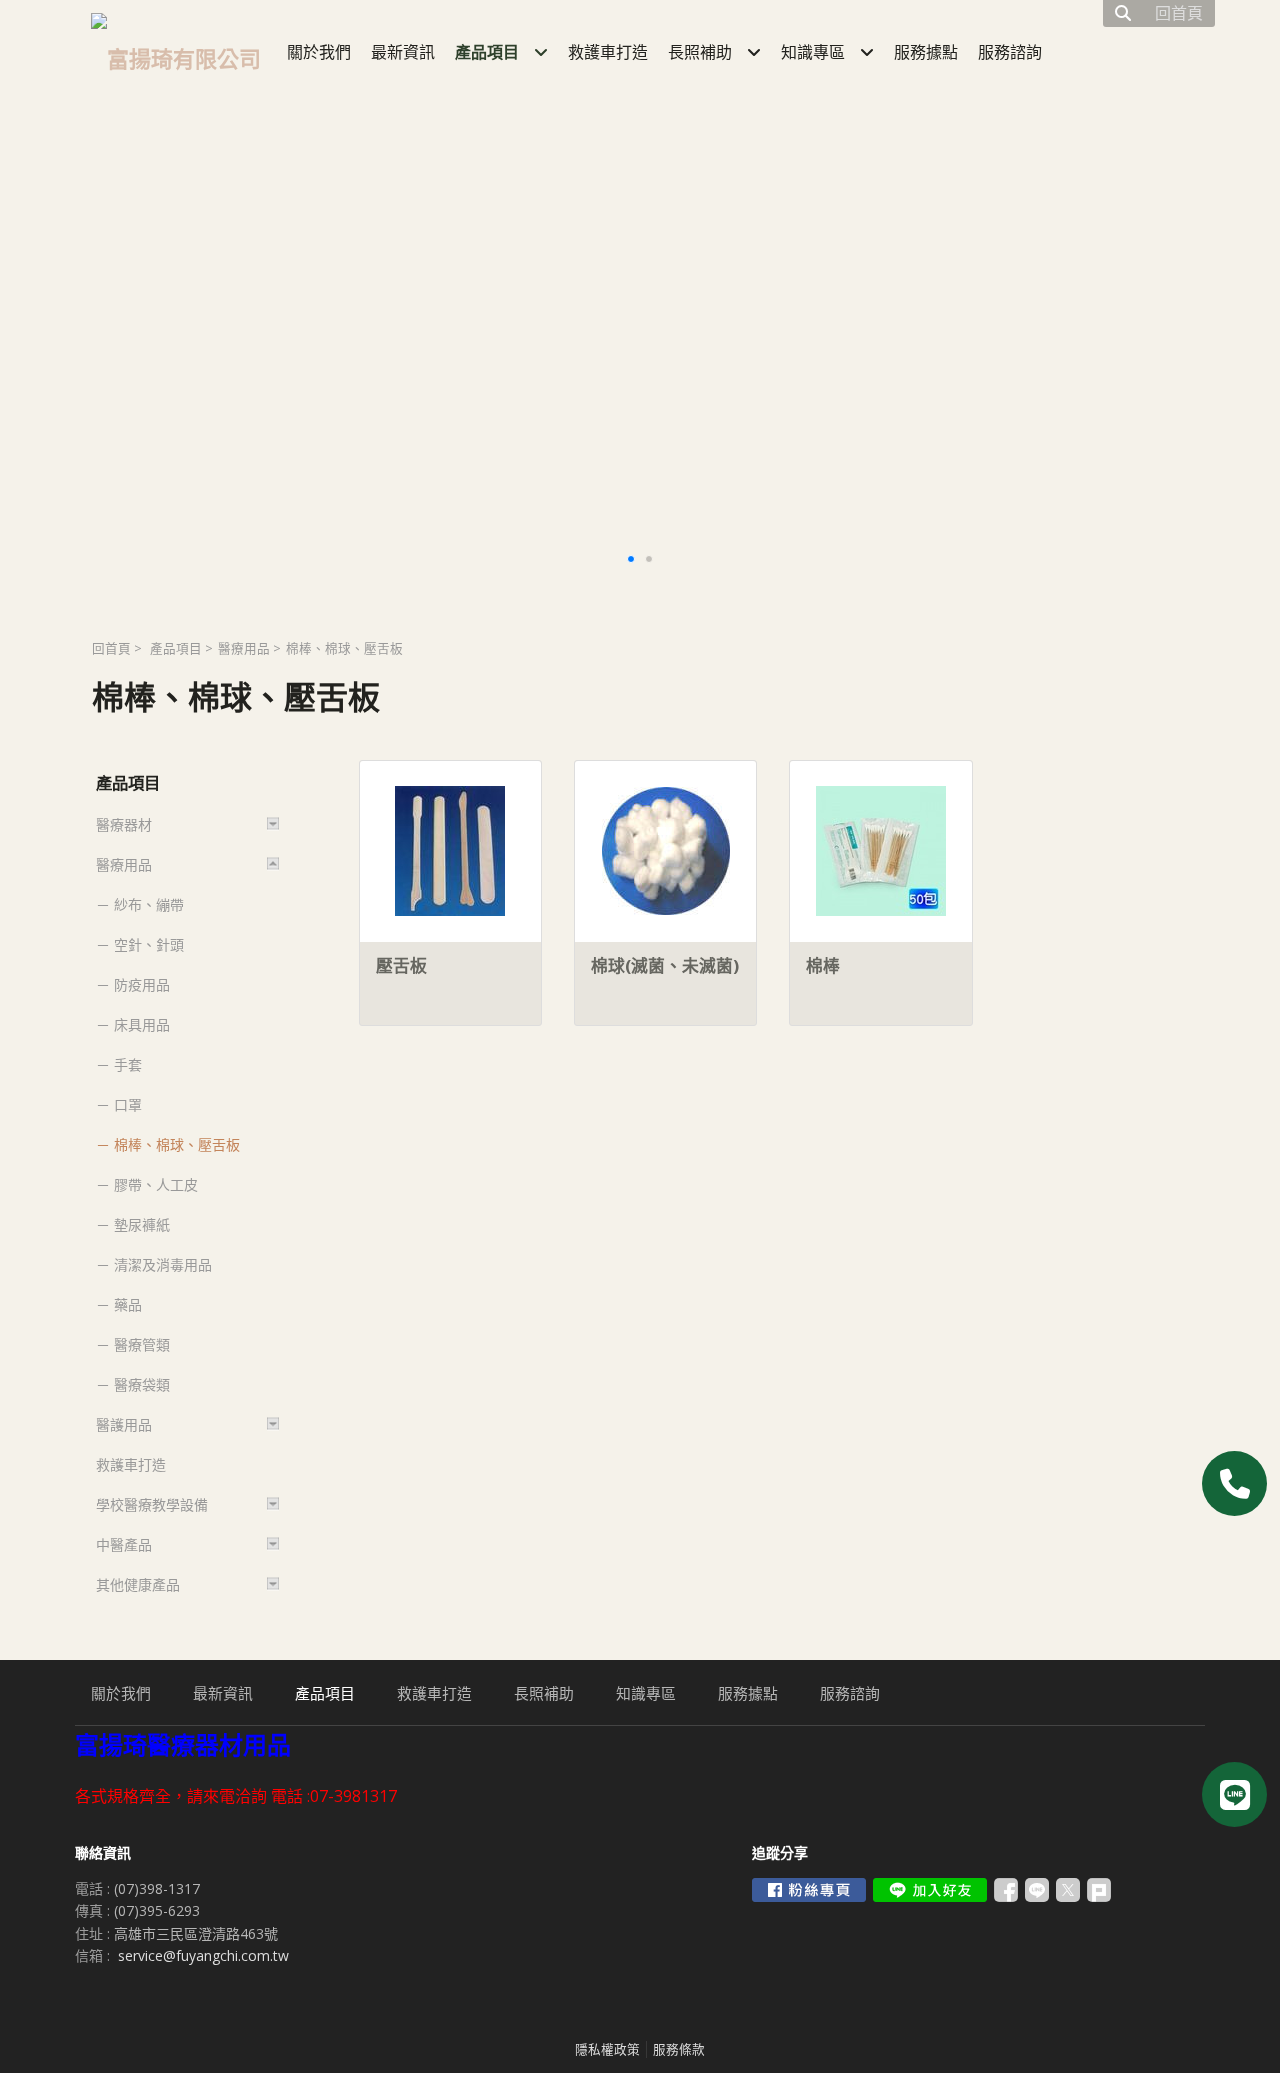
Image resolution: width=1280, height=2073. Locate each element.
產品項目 (176, 648)
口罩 (128, 1104)
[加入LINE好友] (930, 1890)
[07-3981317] (1234, 1483)
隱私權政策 (607, 2049)
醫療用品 (244, 648)
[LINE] (1234, 1794)
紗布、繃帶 (149, 904)
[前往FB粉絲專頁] (809, 1890)
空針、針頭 (149, 944)
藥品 (128, 1304)
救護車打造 (131, 1464)
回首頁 (111, 648)
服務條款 (679, 2049)
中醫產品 (124, 1544)
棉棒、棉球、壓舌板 (177, 1144)
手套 (128, 1064)
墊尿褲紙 (142, 1224)
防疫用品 (142, 984)
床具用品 (142, 1024)
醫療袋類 (142, 1384)
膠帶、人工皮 (156, 1184)
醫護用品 (124, 1424)
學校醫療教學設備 (152, 1504)
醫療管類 (142, 1344)
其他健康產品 (138, 1584)
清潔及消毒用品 (163, 1264)
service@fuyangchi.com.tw (203, 1955)
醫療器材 (124, 824)
